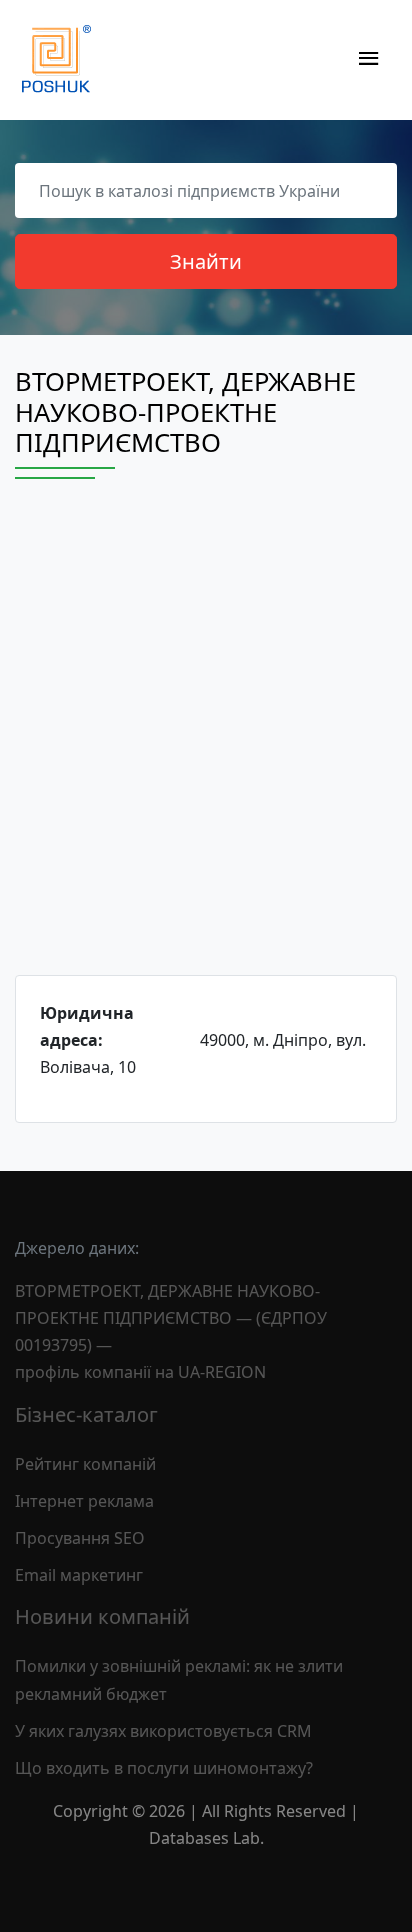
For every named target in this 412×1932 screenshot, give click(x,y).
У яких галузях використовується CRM (163, 1731)
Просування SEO (80, 1538)
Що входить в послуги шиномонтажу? (164, 1768)
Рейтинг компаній (85, 1464)
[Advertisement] (206, 745)
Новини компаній (102, 1616)
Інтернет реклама (84, 1501)
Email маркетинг (79, 1575)
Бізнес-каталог (86, 1414)
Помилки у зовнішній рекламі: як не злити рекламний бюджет (179, 1679)
